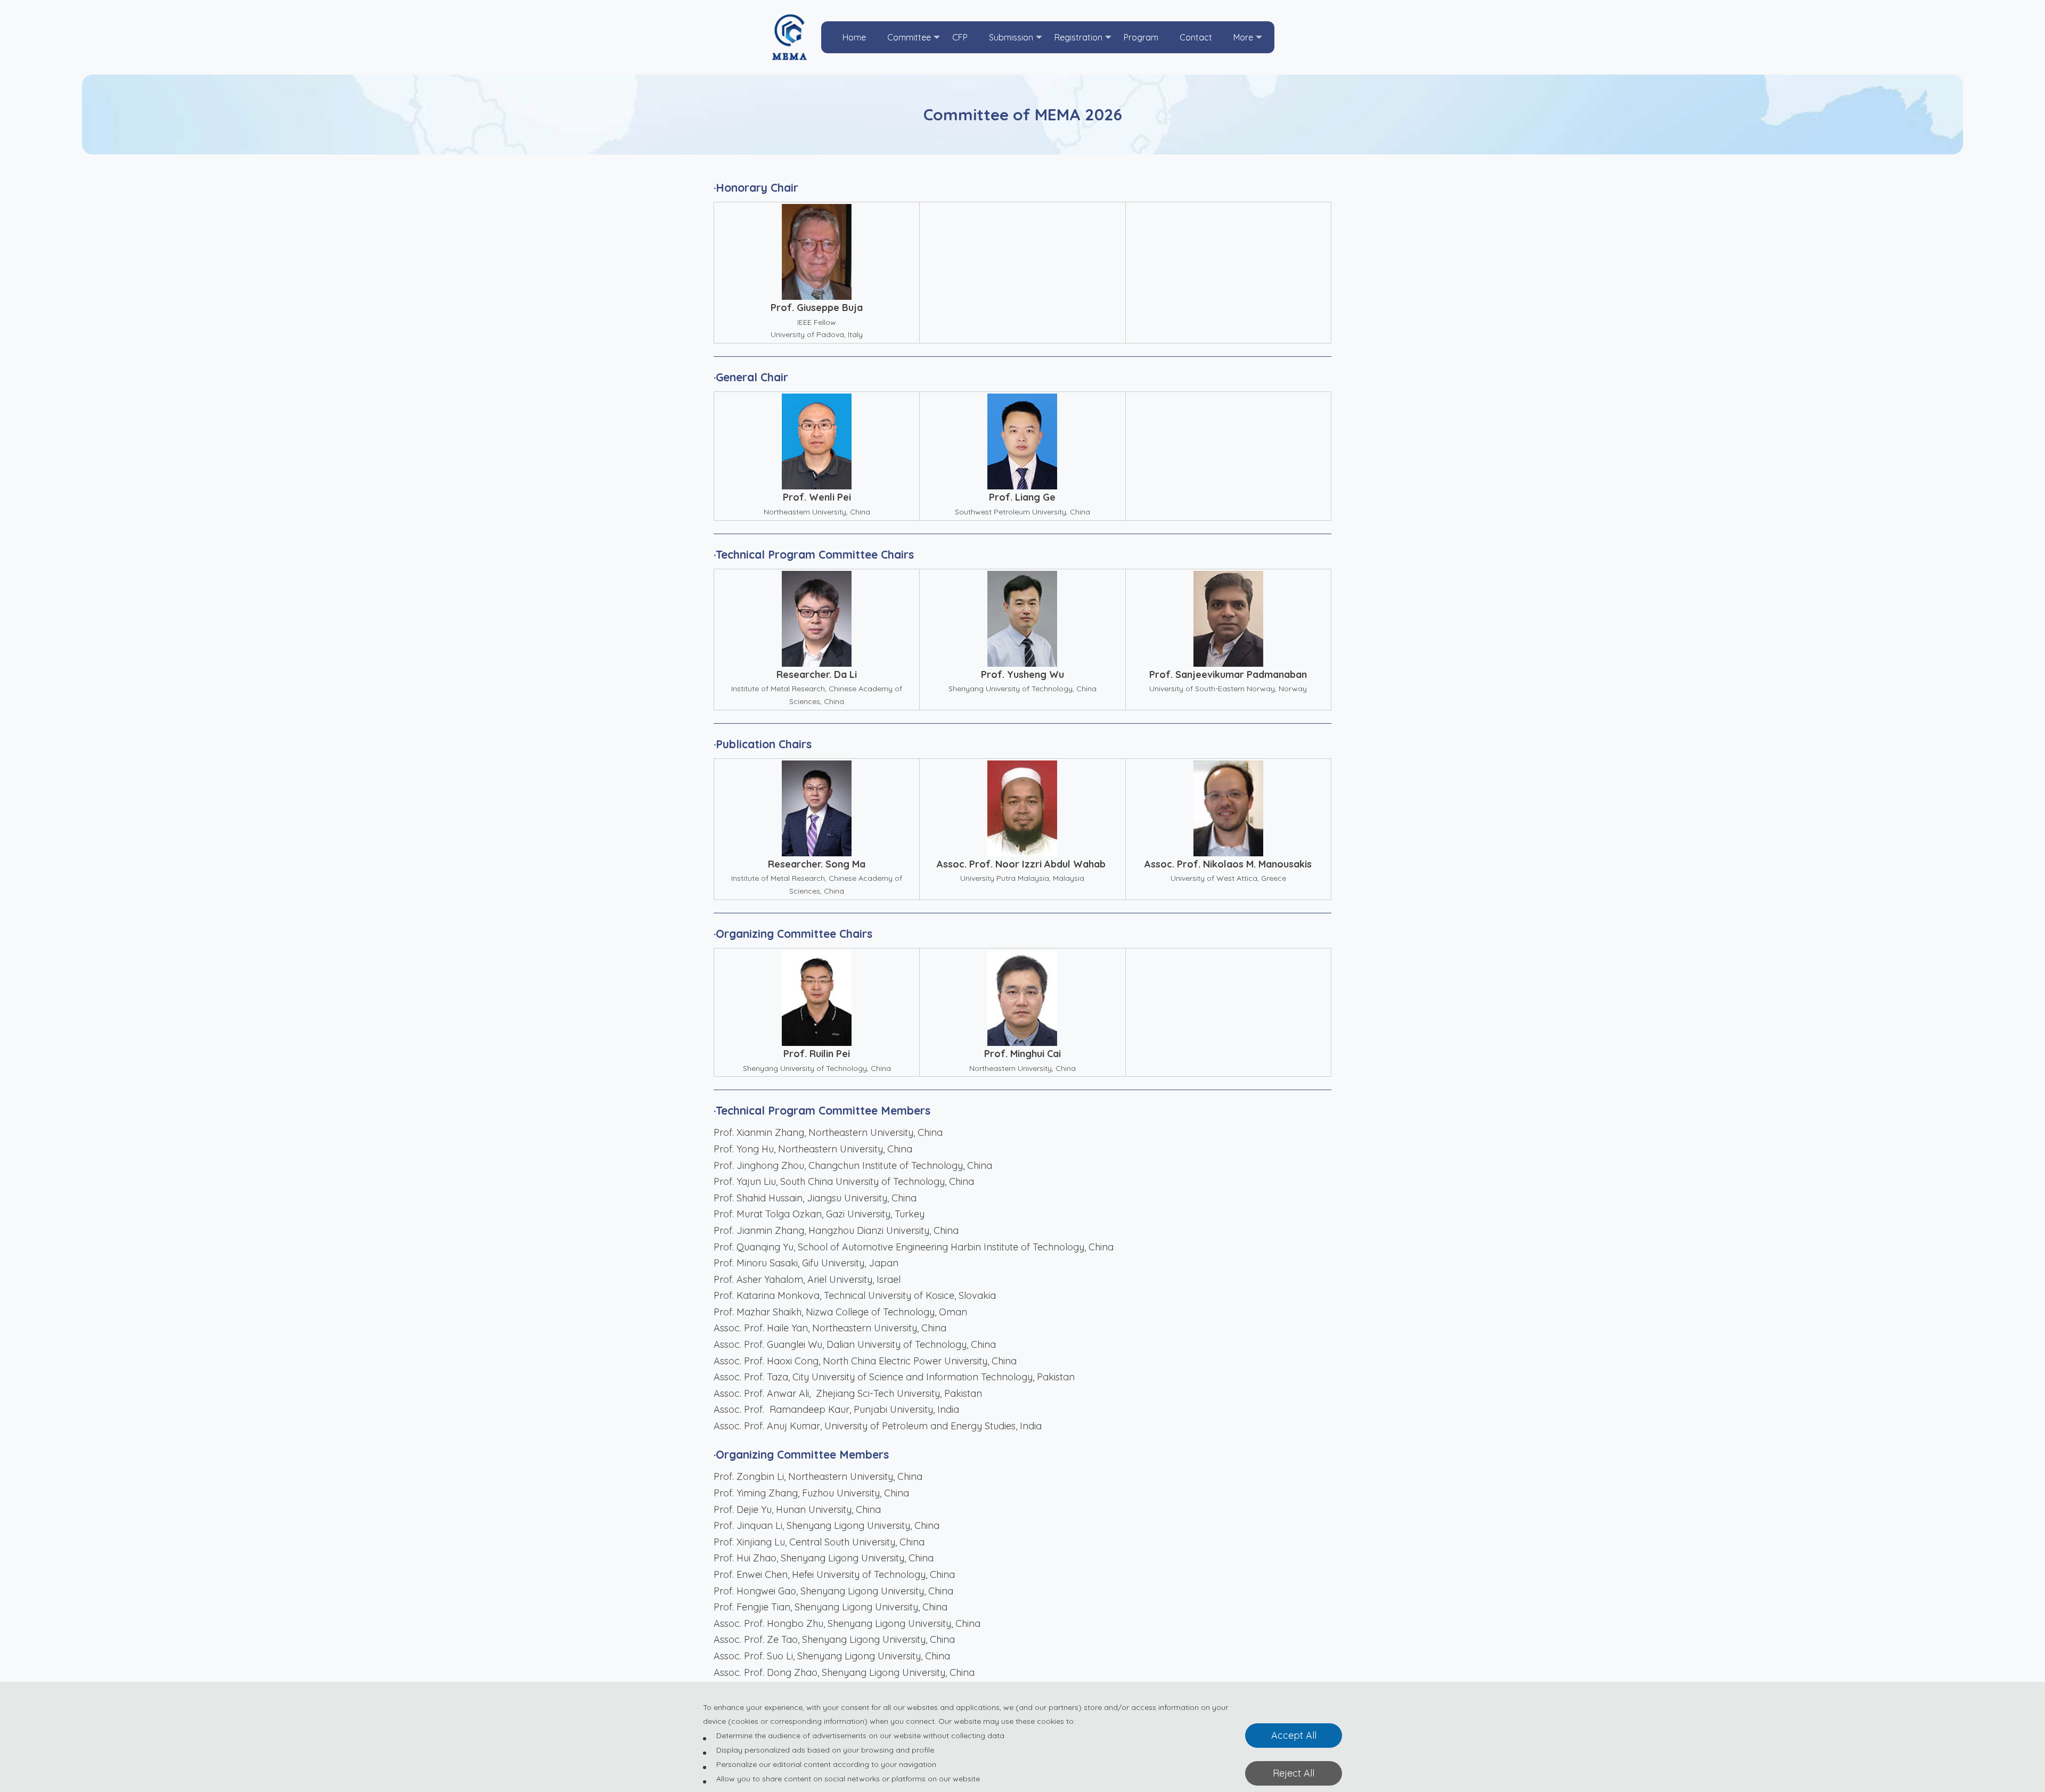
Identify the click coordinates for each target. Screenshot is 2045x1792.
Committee (909, 37)
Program (1141, 37)
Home (854, 37)
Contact (1196, 37)
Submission (1011, 37)
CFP (960, 37)
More (1243, 37)
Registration (1078, 37)
